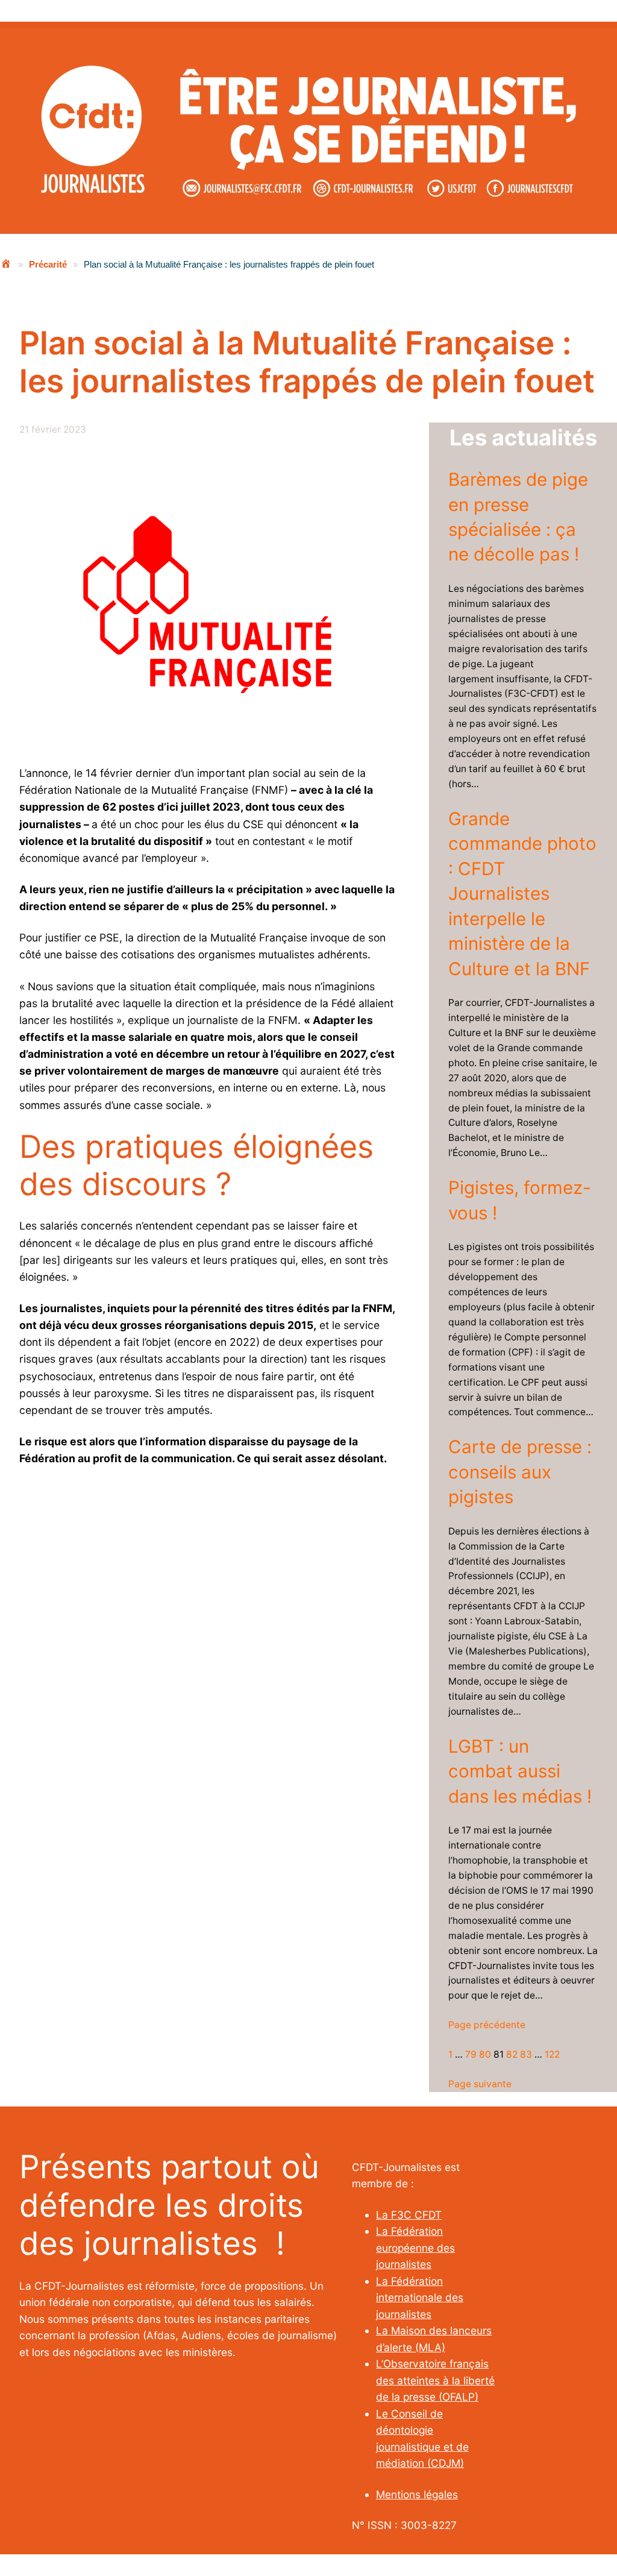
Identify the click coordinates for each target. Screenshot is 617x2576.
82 (512, 2054)
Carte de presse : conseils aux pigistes (520, 1472)
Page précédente (487, 2025)
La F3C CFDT (409, 2215)
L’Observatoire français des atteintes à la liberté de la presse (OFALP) (435, 2380)
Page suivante (480, 2084)
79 (471, 2054)
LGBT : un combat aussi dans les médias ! (520, 1771)
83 (526, 2054)
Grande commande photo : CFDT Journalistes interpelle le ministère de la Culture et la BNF (522, 894)
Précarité (48, 264)
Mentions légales (417, 2494)
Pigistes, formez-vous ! (520, 1200)
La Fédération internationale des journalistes (420, 2298)
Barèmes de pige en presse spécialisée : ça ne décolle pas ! (518, 517)
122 (552, 2054)
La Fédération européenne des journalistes (415, 2248)
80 (485, 2054)
